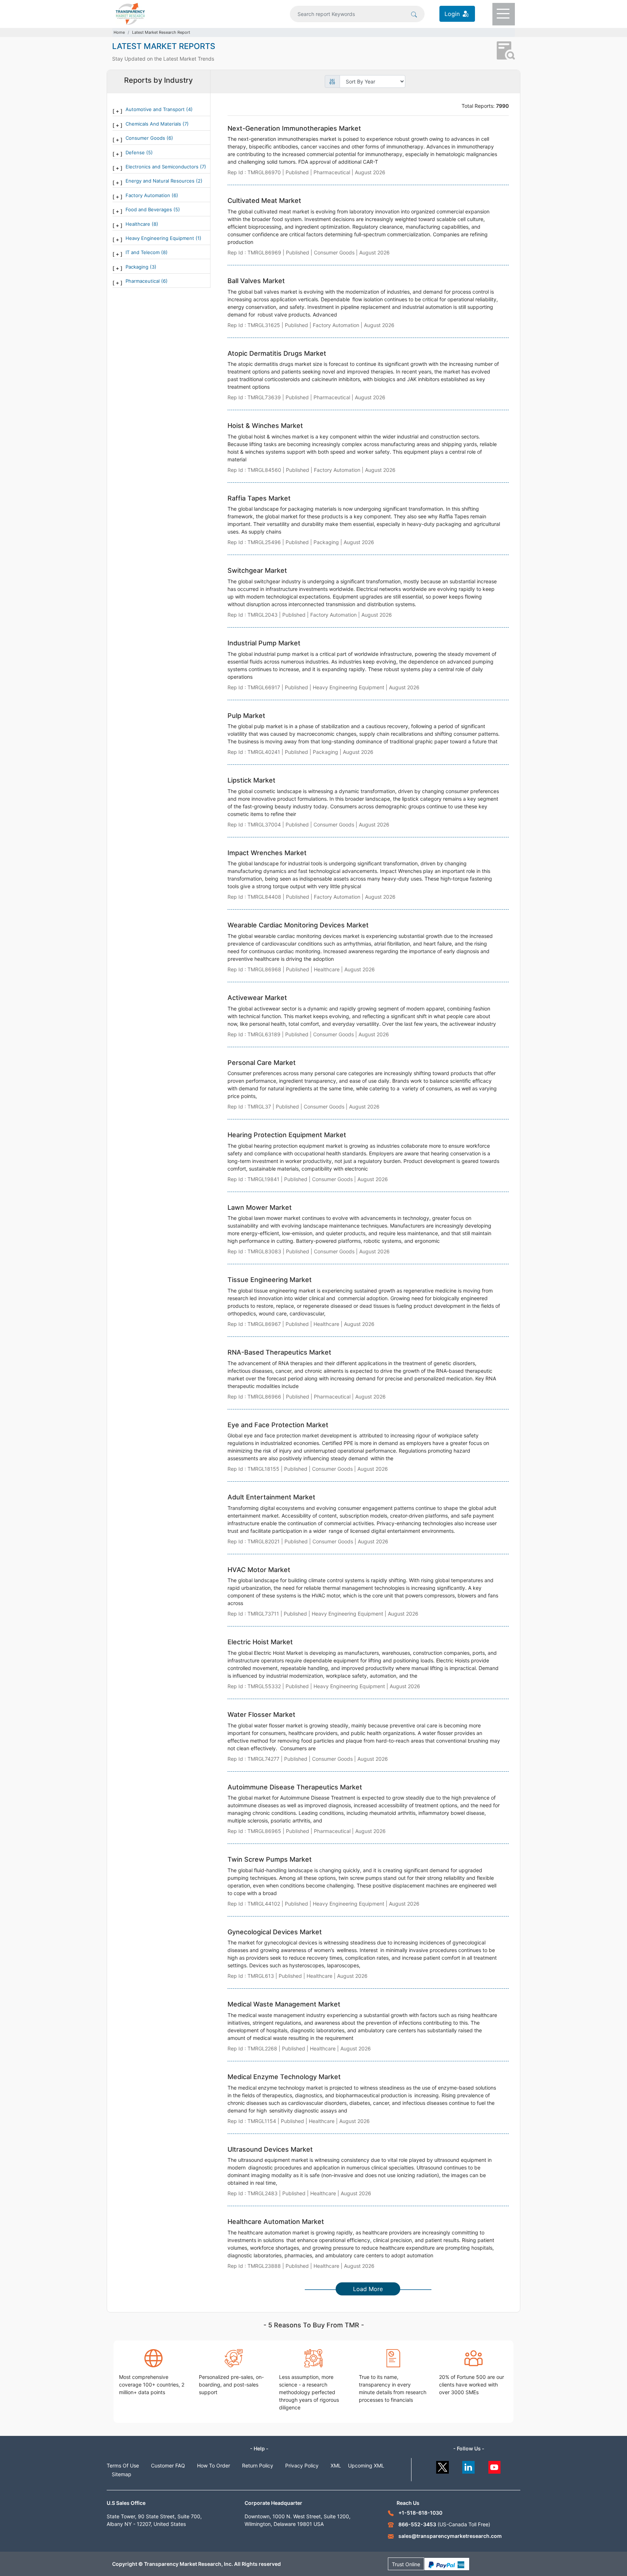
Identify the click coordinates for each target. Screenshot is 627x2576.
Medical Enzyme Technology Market (284, 2077)
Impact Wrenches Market (267, 853)
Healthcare (139, 224)
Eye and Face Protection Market (278, 1425)
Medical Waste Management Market (284, 2004)
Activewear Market (257, 998)
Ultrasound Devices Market (270, 2149)
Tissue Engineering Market (270, 1280)
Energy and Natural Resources (161, 181)
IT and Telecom (143, 252)
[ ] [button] (117, 111)
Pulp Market (246, 716)
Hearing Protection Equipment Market (287, 1135)
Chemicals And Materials (154, 124)
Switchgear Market (257, 570)
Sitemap (122, 2474)
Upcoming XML (366, 2465)
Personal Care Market (262, 1063)
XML (336, 2465)
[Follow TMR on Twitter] (442, 2465)
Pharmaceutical (143, 281)
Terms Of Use (123, 2465)
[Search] (414, 14)
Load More (368, 2289)
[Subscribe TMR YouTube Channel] (495, 2465)
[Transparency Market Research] (130, 13)
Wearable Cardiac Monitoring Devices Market (298, 925)
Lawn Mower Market (260, 1207)
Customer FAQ (168, 2465)
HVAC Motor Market (259, 1570)
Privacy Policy (302, 2465)
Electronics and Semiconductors (163, 167)
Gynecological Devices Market (275, 1932)
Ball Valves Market (256, 281)
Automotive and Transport (156, 109)
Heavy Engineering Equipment (161, 238)
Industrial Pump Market (264, 643)
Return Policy (258, 2465)
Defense (136, 152)
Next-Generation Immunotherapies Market (294, 128)
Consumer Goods (146, 138)
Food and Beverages (149, 209)
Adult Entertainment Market (271, 1497)
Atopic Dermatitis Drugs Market (277, 353)
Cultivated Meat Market (264, 201)
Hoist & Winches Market (265, 426)
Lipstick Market (251, 780)
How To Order (214, 2465)
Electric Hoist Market (260, 1642)
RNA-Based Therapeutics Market (279, 1352)
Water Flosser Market (261, 1714)
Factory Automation (149, 195)
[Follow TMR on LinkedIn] (469, 2465)
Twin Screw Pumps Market (270, 1859)
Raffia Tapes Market (259, 498)
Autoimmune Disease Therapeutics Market (295, 1787)
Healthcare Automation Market (276, 2222)
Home (119, 32)
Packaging (138, 267)
